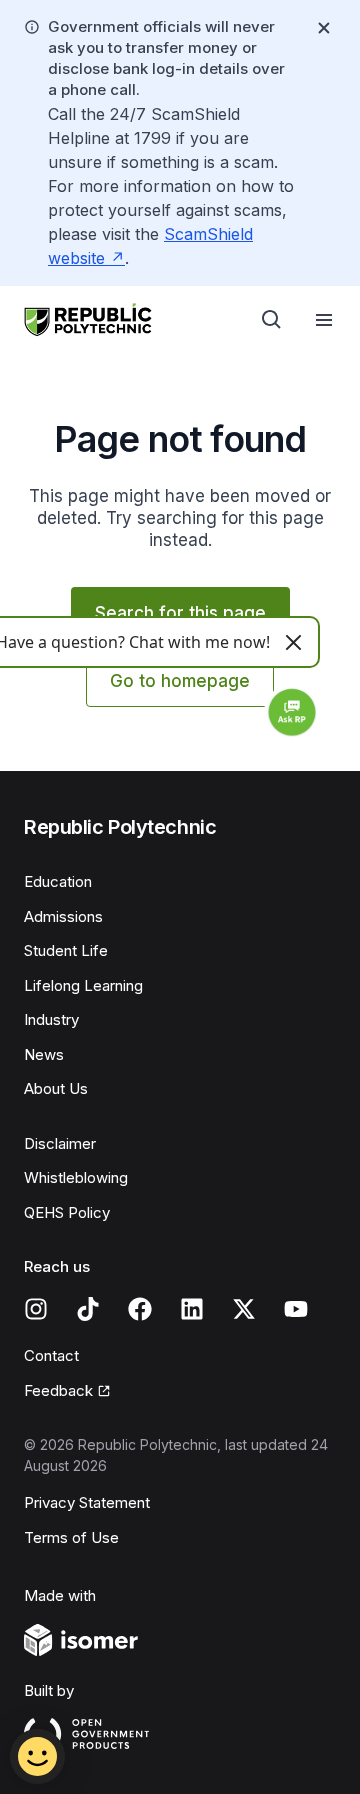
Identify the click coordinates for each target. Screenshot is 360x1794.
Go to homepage (180, 681)
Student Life (66, 950)
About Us (56, 1088)
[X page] (244, 1309)
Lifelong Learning (83, 985)
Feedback (58, 1390)
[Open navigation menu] (324, 320)
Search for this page (180, 613)
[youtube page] (296, 1309)
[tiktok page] (88, 1309)
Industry (51, 1019)
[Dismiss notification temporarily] (324, 28)
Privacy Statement (87, 1502)
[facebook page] (140, 1309)
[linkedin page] (192, 1309)
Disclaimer (60, 1143)
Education (58, 881)
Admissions (63, 916)
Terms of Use (71, 1537)
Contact (51, 1355)
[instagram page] (36, 1309)
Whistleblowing (76, 1177)
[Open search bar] (272, 320)
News (44, 1054)
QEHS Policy (67, 1212)
